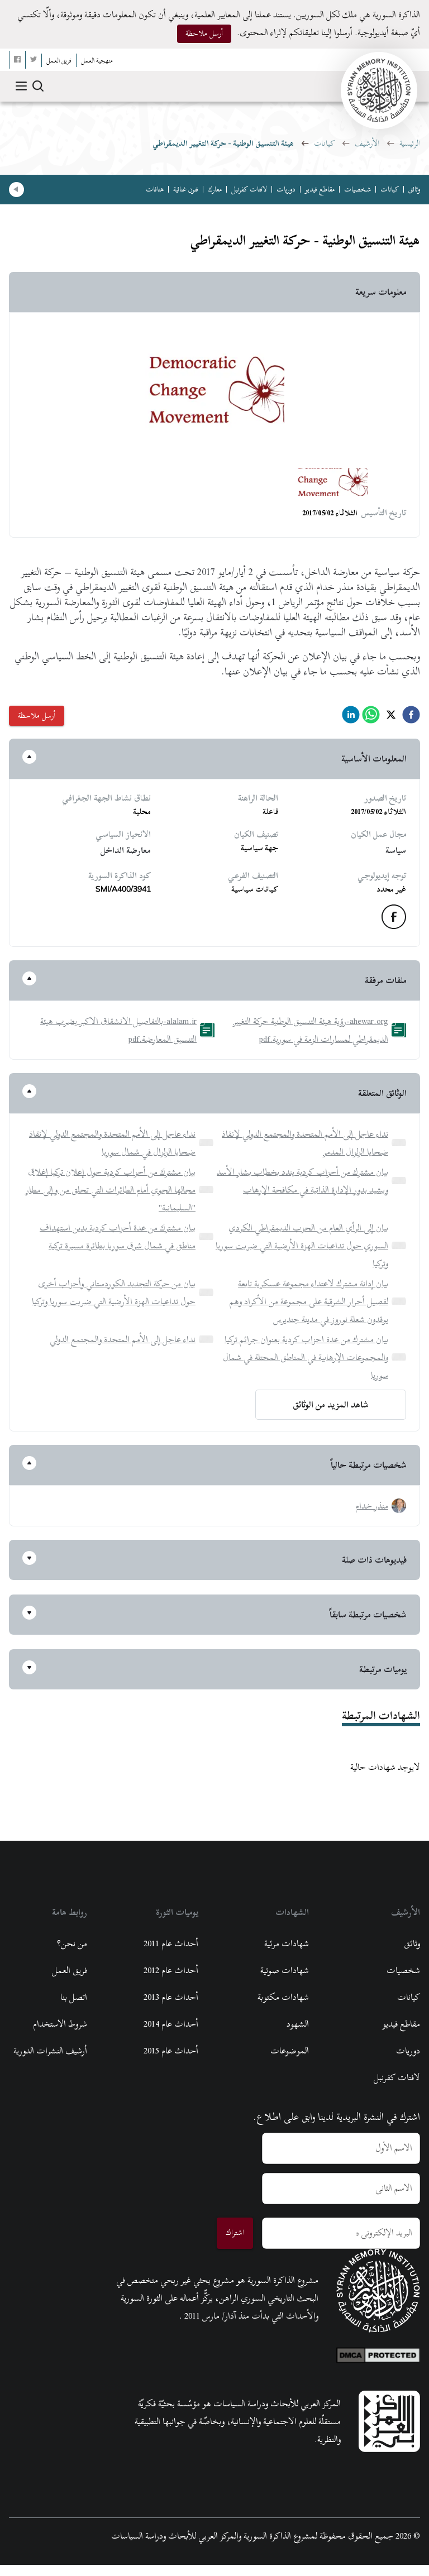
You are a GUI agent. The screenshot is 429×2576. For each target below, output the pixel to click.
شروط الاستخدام (60, 2024)
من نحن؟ (72, 1943)
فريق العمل (70, 1970)
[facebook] (411, 718)
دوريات (286, 189)
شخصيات (357, 189)
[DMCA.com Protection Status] (378, 2353)
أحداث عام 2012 (171, 1970)
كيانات (324, 143)
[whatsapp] (371, 718)
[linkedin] (351, 718)
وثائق (414, 189)
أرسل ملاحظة (204, 33)
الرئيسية (410, 143)
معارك (215, 189)
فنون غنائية (186, 189)
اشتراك (235, 2232)
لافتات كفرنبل (249, 189)
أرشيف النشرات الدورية (50, 2051)
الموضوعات (290, 2051)
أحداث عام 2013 (171, 1997)
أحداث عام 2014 (171, 2024)
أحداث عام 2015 (171, 2051)
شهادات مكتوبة (283, 1997)
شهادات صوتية (285, 1970)
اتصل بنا (74, 1997)
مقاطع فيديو (320, 189)
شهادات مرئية (287, 1943)
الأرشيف (367, 143)
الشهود (298, 2024)
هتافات (155, 189)
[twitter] (391, 718)
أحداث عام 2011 (171, 1943)
